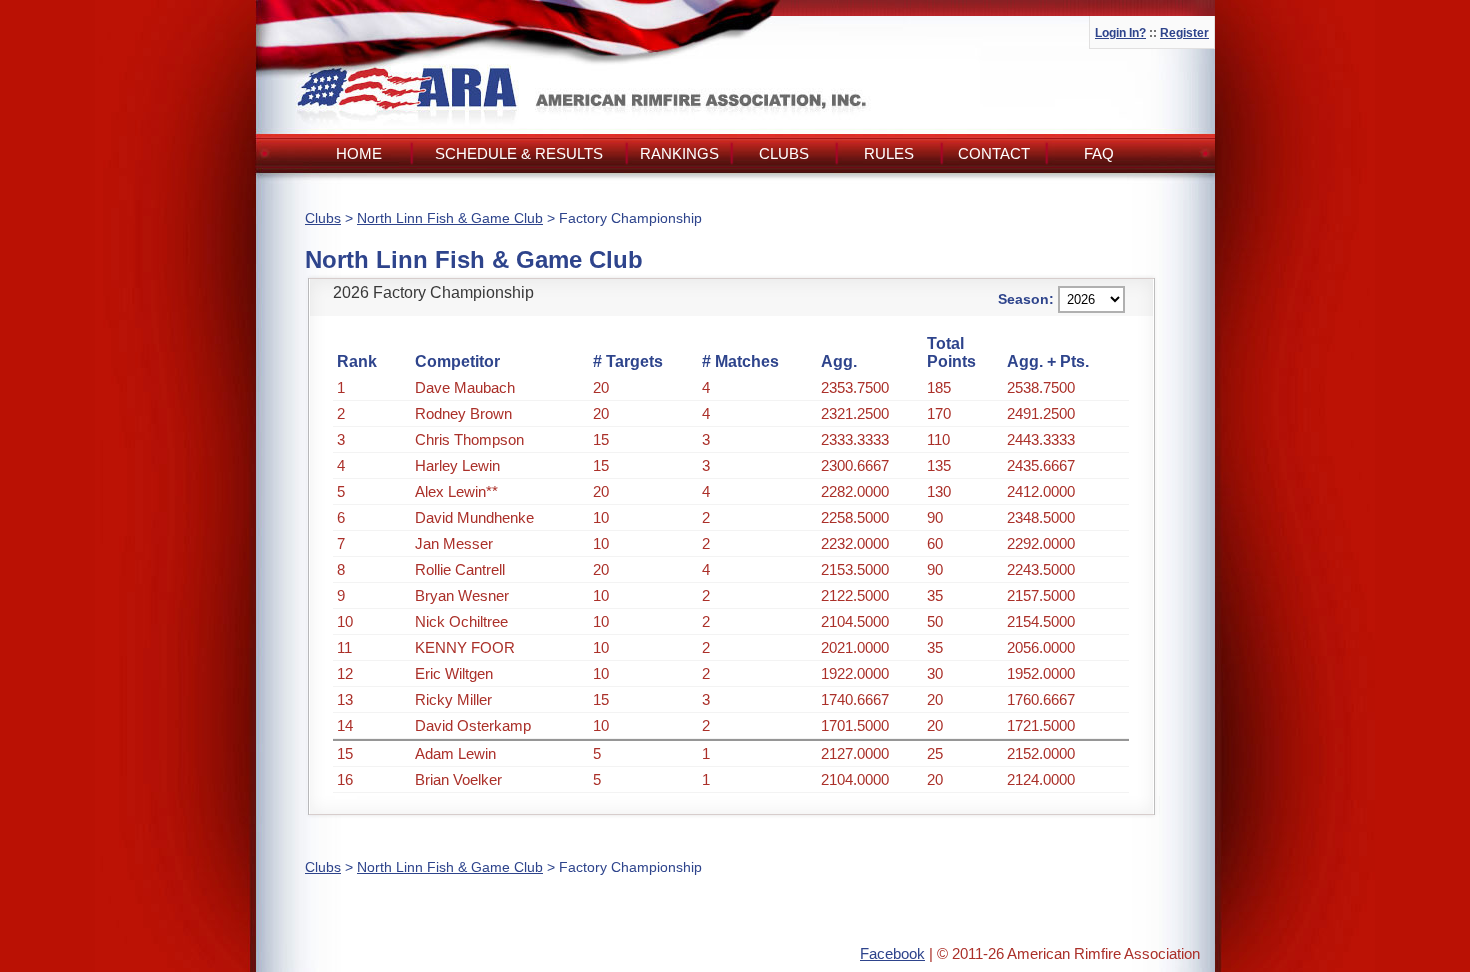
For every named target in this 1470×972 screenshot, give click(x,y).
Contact (994, 153)
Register (1184, 33)
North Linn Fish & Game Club (450, 218)
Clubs (784, 153)
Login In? (1120, 33)
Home (359, 153)
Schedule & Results (519, 153)
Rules (889, 153)
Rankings (679, 153)
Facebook (892, 953)
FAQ (1099, 153)
